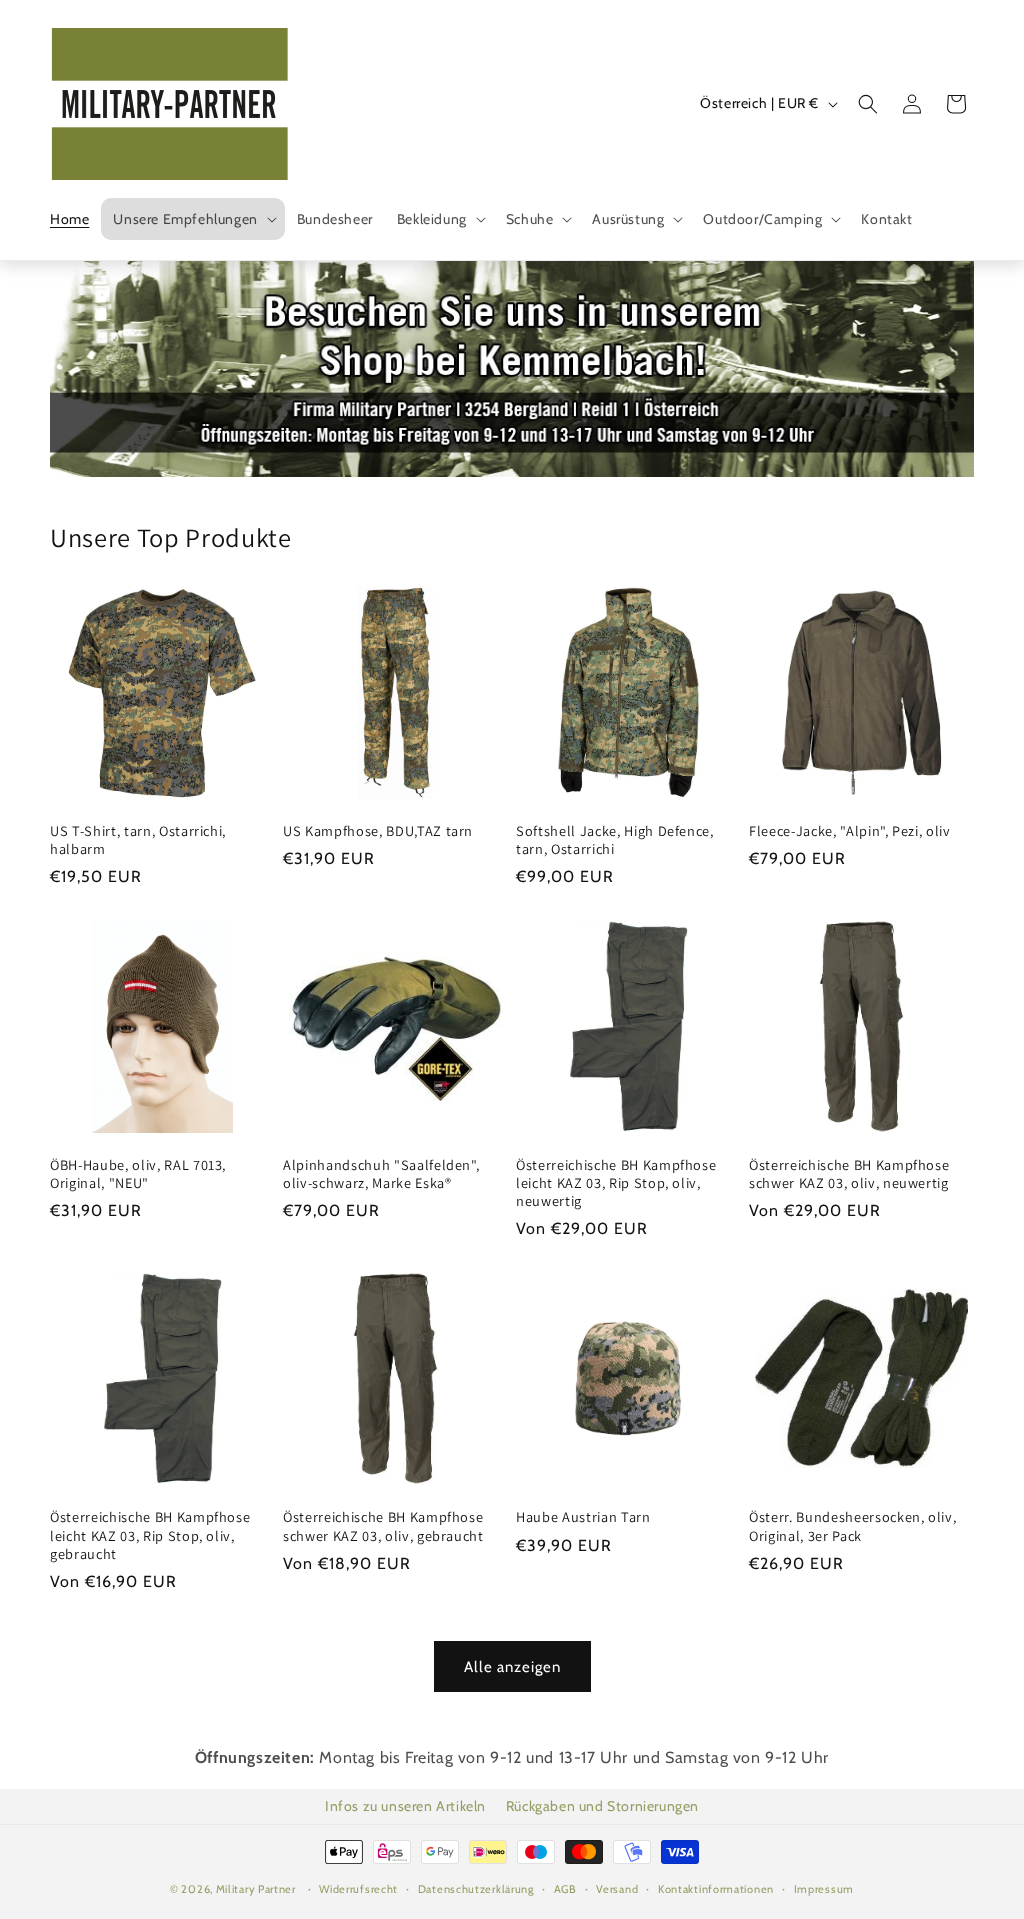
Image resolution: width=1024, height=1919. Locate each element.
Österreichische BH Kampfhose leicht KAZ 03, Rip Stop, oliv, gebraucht (150, 1535)
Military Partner (256, 1889)
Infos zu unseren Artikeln (405, 1806)
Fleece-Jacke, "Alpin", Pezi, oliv (850, 831)
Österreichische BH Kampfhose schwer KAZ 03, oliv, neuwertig (849, 1174)
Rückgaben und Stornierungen (602, 1806)
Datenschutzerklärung (476, 1889)
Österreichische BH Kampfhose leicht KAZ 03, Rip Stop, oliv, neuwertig (616, 1183)
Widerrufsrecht (358, 1889)
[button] (192, 219)
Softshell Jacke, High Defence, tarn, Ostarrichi (615, 840)
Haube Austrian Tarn (583, 1517)
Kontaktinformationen (716, 1889)
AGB (565, 1889)
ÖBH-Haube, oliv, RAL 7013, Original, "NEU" (138, 1174)
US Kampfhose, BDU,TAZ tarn (378, 831)
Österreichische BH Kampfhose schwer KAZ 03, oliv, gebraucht (383, 1526)
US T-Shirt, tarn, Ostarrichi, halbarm (138, 840)
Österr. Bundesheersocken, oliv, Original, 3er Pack (852, 1526)
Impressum (824, 1889)
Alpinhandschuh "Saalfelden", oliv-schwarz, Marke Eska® (381, 1174)
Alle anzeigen (512, 1667)
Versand (617, 1889)
